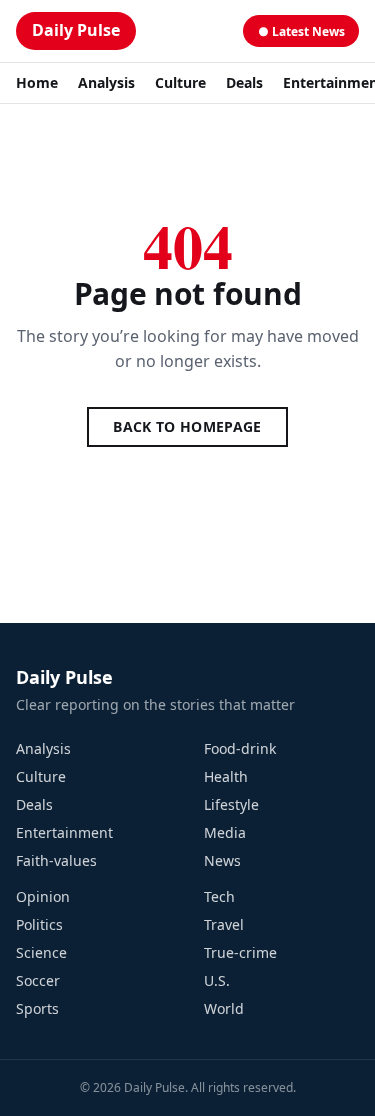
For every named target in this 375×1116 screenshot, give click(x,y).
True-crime (240, 952)
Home (37, 82)
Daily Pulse (76, 30)
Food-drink (240, 748)
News (222, 860)
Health (226, 776)
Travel (224, 924)
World (224, 1008)
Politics (39, 924)
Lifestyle (231, 804)
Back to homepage (187, 426)
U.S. (217, 980)
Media (225, 832)
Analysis (106, 82)
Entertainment (64, 832)
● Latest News (301, 31)
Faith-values (56, 860)
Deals (244, 82)
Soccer (38, 980)
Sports (37, 1008)
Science (41, 952)
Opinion (43, 896)
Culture (180, 82)
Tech (219, 896)
